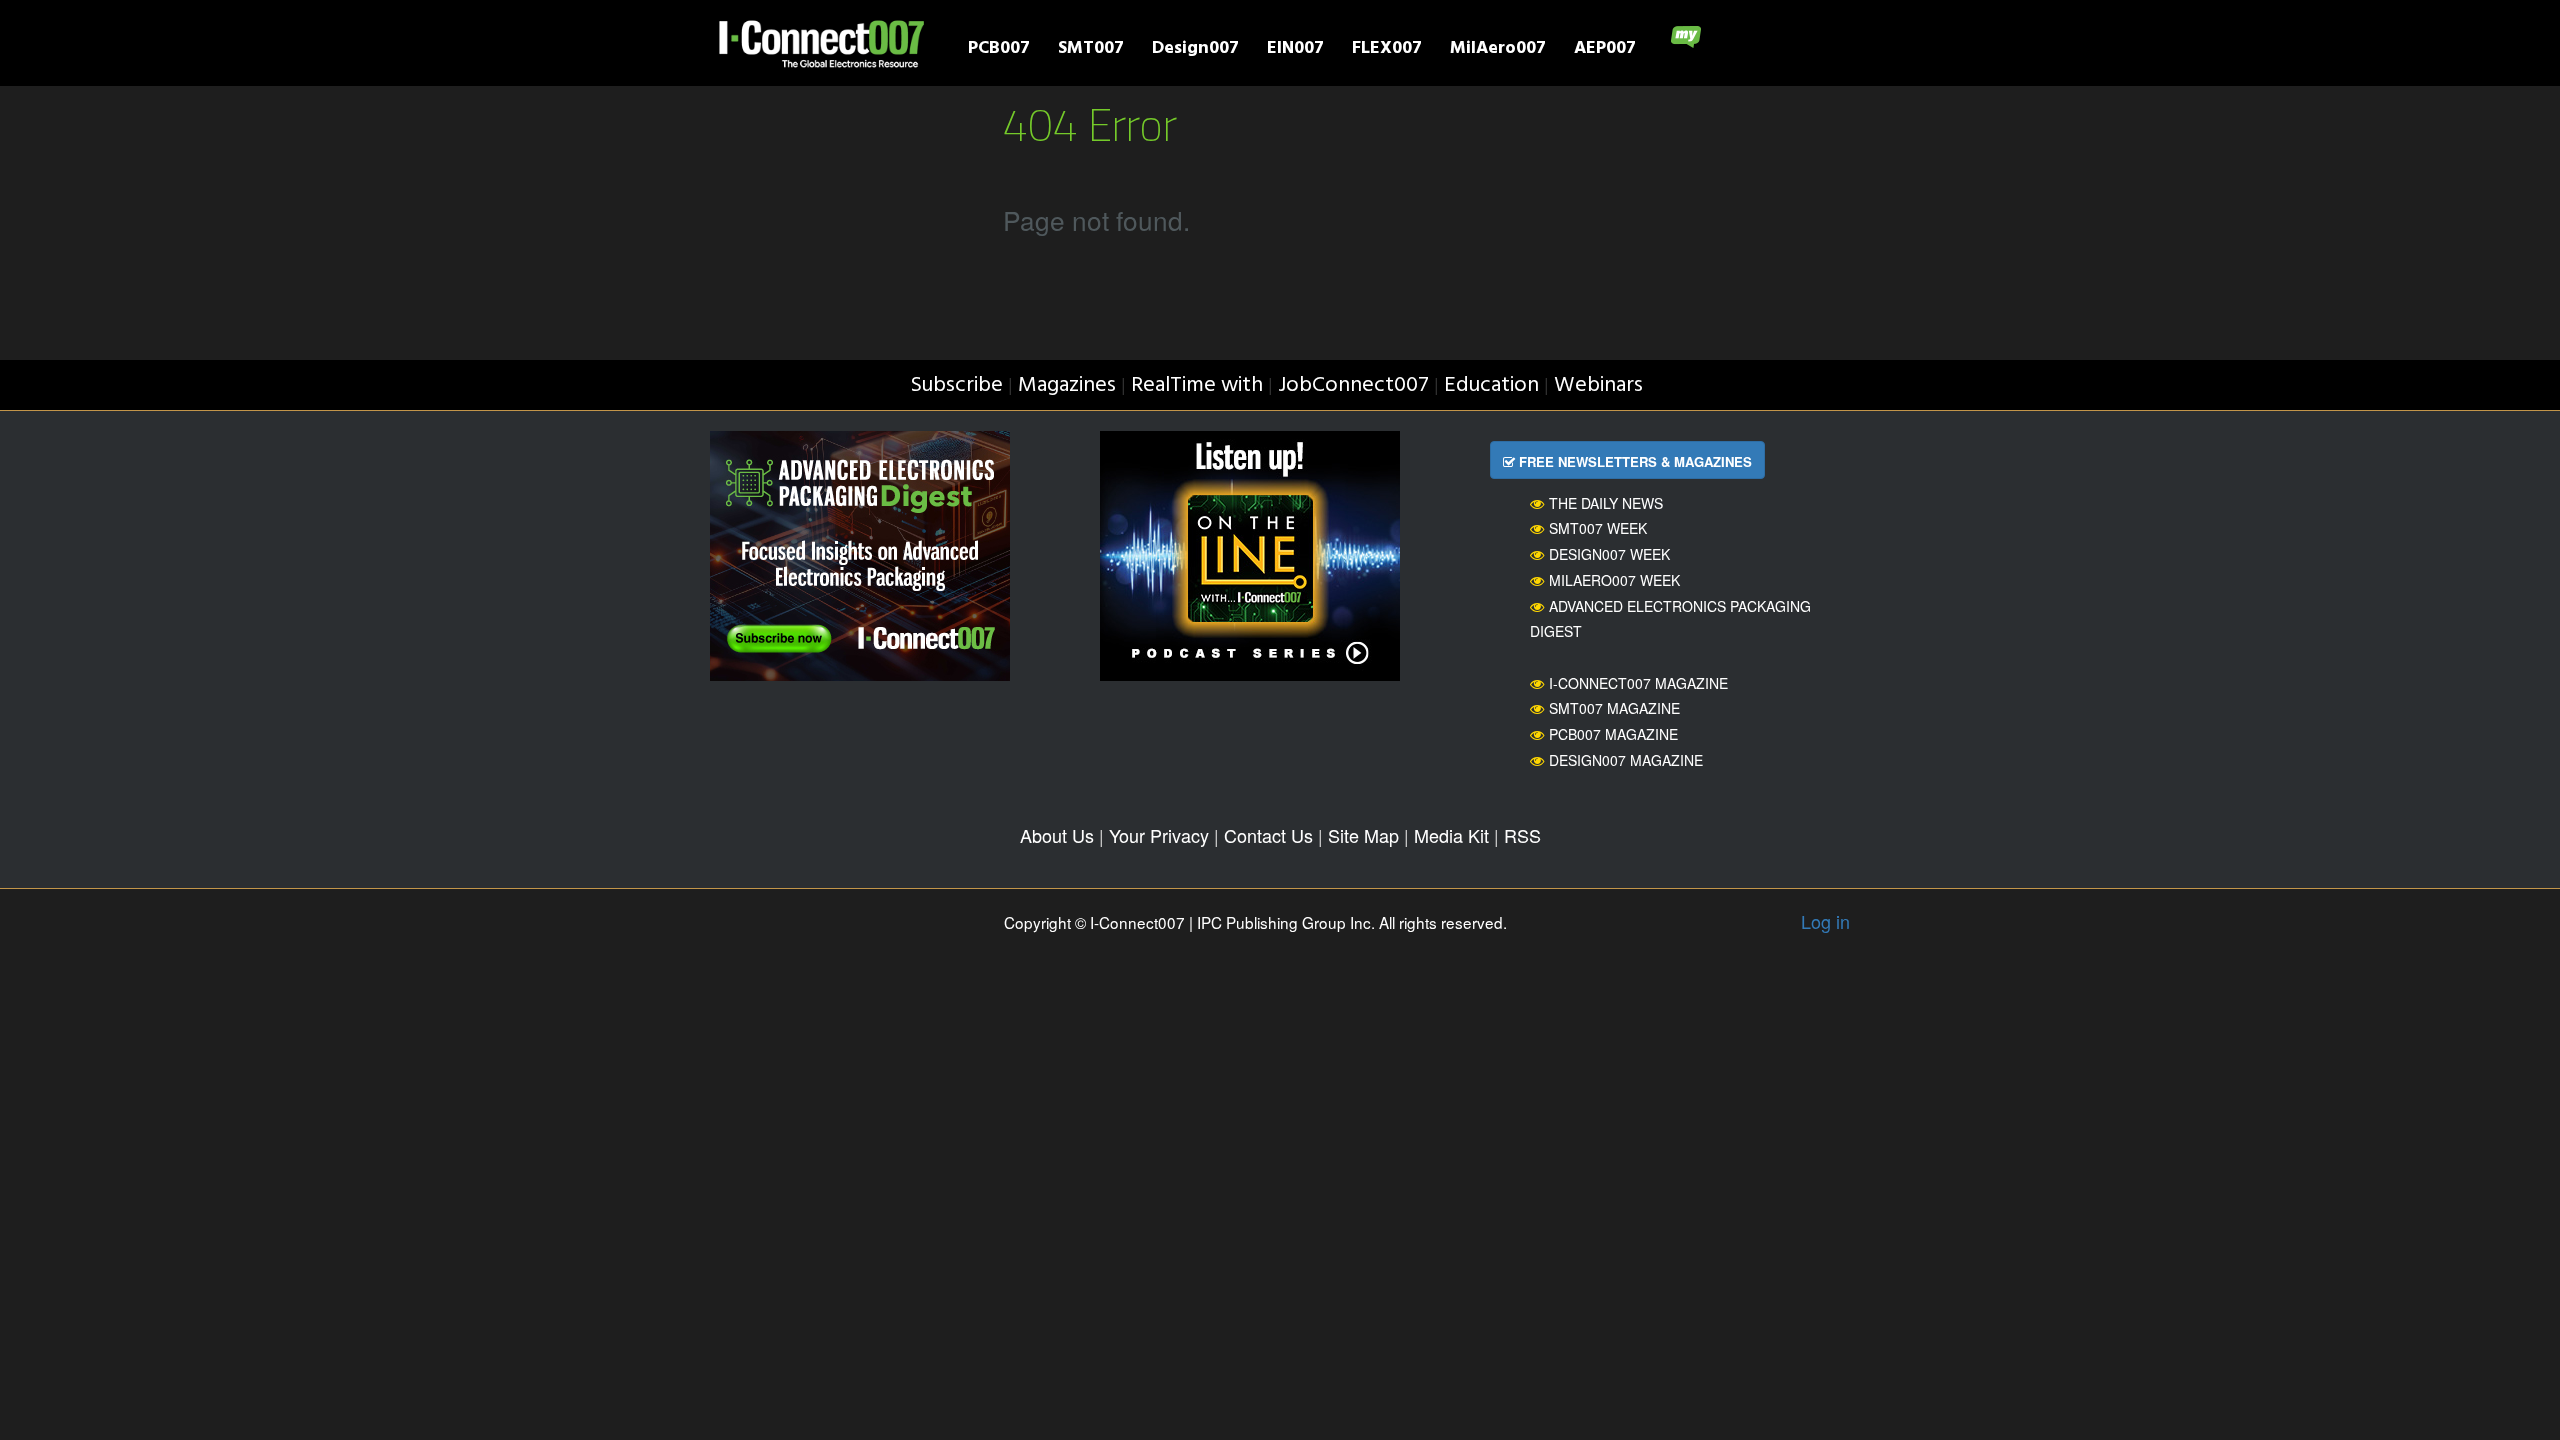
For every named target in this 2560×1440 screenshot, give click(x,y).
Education (1491, 385)
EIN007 (1295, 50)
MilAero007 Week (1614, 580)
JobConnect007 (1353, 385)
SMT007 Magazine (1614, 708)
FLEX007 (1387, 50)
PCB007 (999, 50)
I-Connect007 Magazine (1638, 683)
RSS (1522, 835)
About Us (1057, 835)
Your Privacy (1159, 835)
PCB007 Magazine (1613, 734)
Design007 (1195, 50)
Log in (1825, 921)
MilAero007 (1498, 50)
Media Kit (1451, 835)
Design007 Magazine (1626, 760)
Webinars (1598, 385)
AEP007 (1605, 50)
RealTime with (1197, 385)
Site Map (1363, 835)
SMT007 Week (1598, 528)
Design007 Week (1609, 554)
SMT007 (1091, 50)
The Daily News (1606, 503)
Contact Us (1268, 835)
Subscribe (956, 385)
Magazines (1067, 385)
